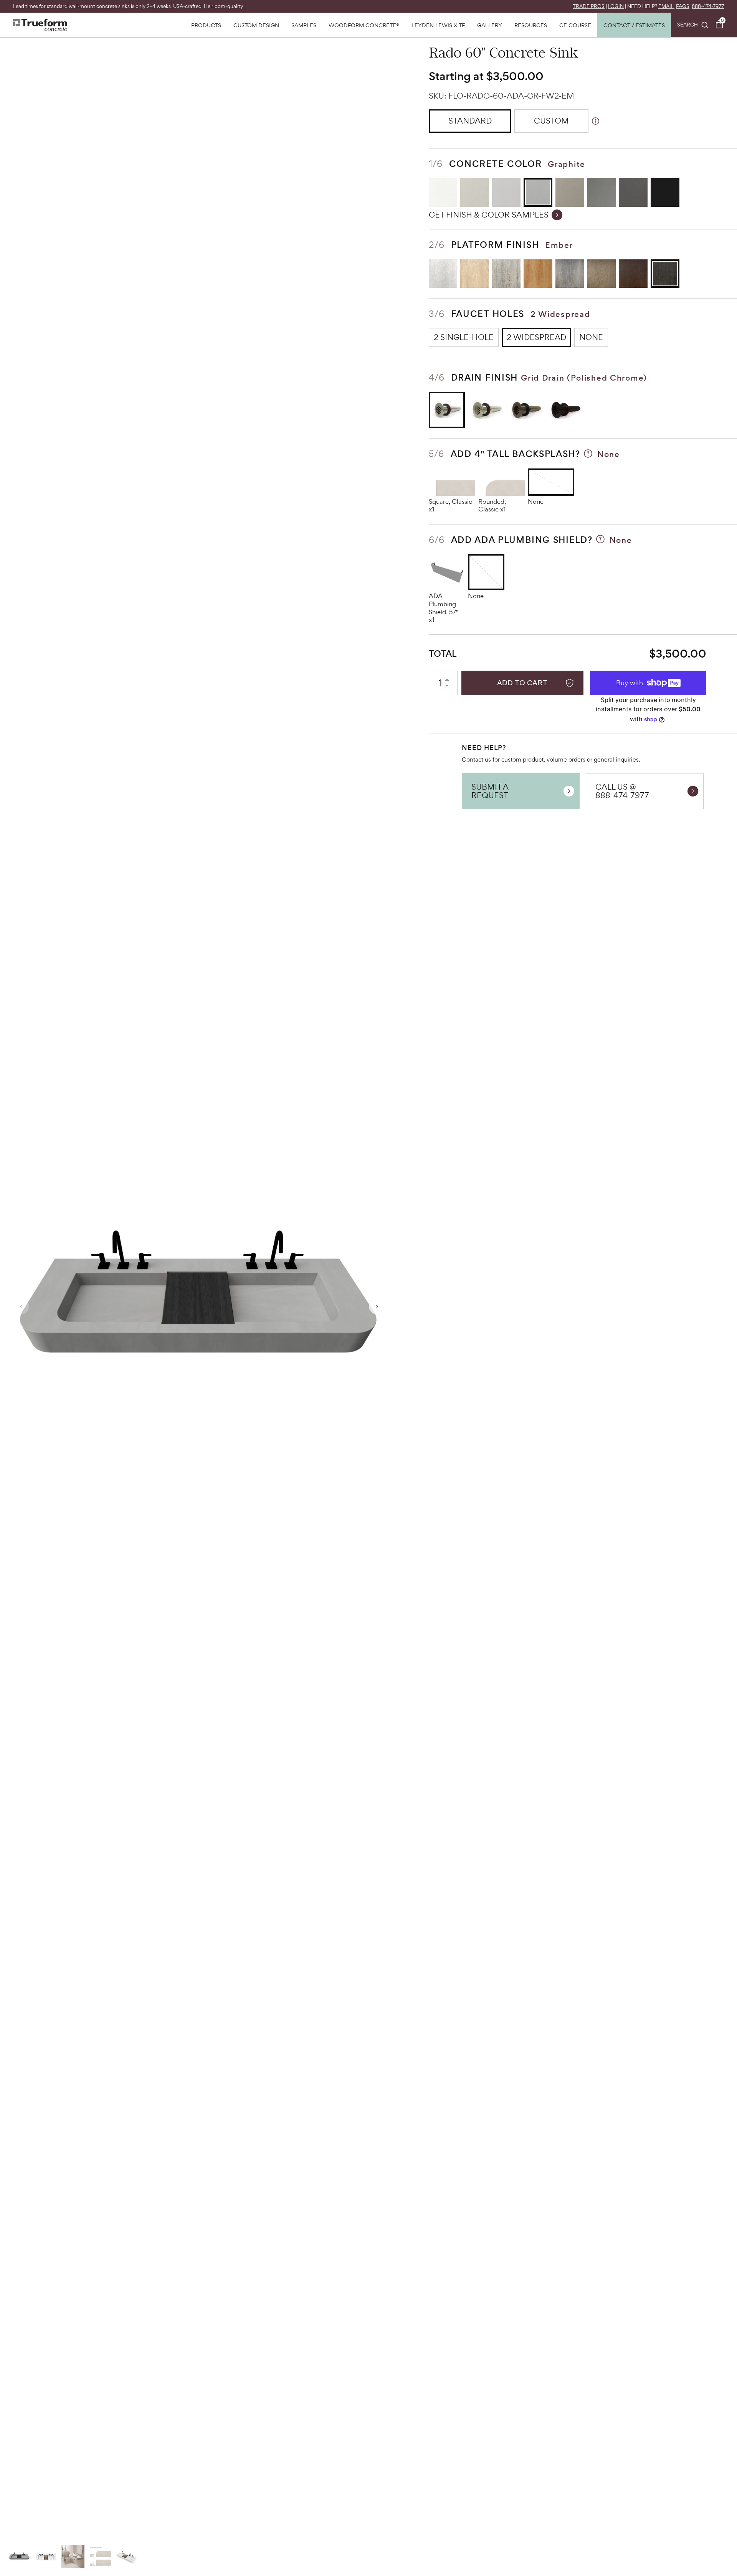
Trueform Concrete (40, 25)
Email (666, 6)
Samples (304, 25)
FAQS (683, 6)
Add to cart (522, 683)
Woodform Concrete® (364, 25)
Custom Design (256, 25)
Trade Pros (589, 6)
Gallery (490, 25)
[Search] (693, 25)
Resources (531, 25)
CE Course (575, 25)
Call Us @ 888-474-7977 (622, 791)
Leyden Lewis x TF (438, 25)
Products (206, 25)
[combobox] (693, 25)
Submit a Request (490, 791)
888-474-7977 (708, 6)
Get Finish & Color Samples (489, 215)
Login (616, 6)
